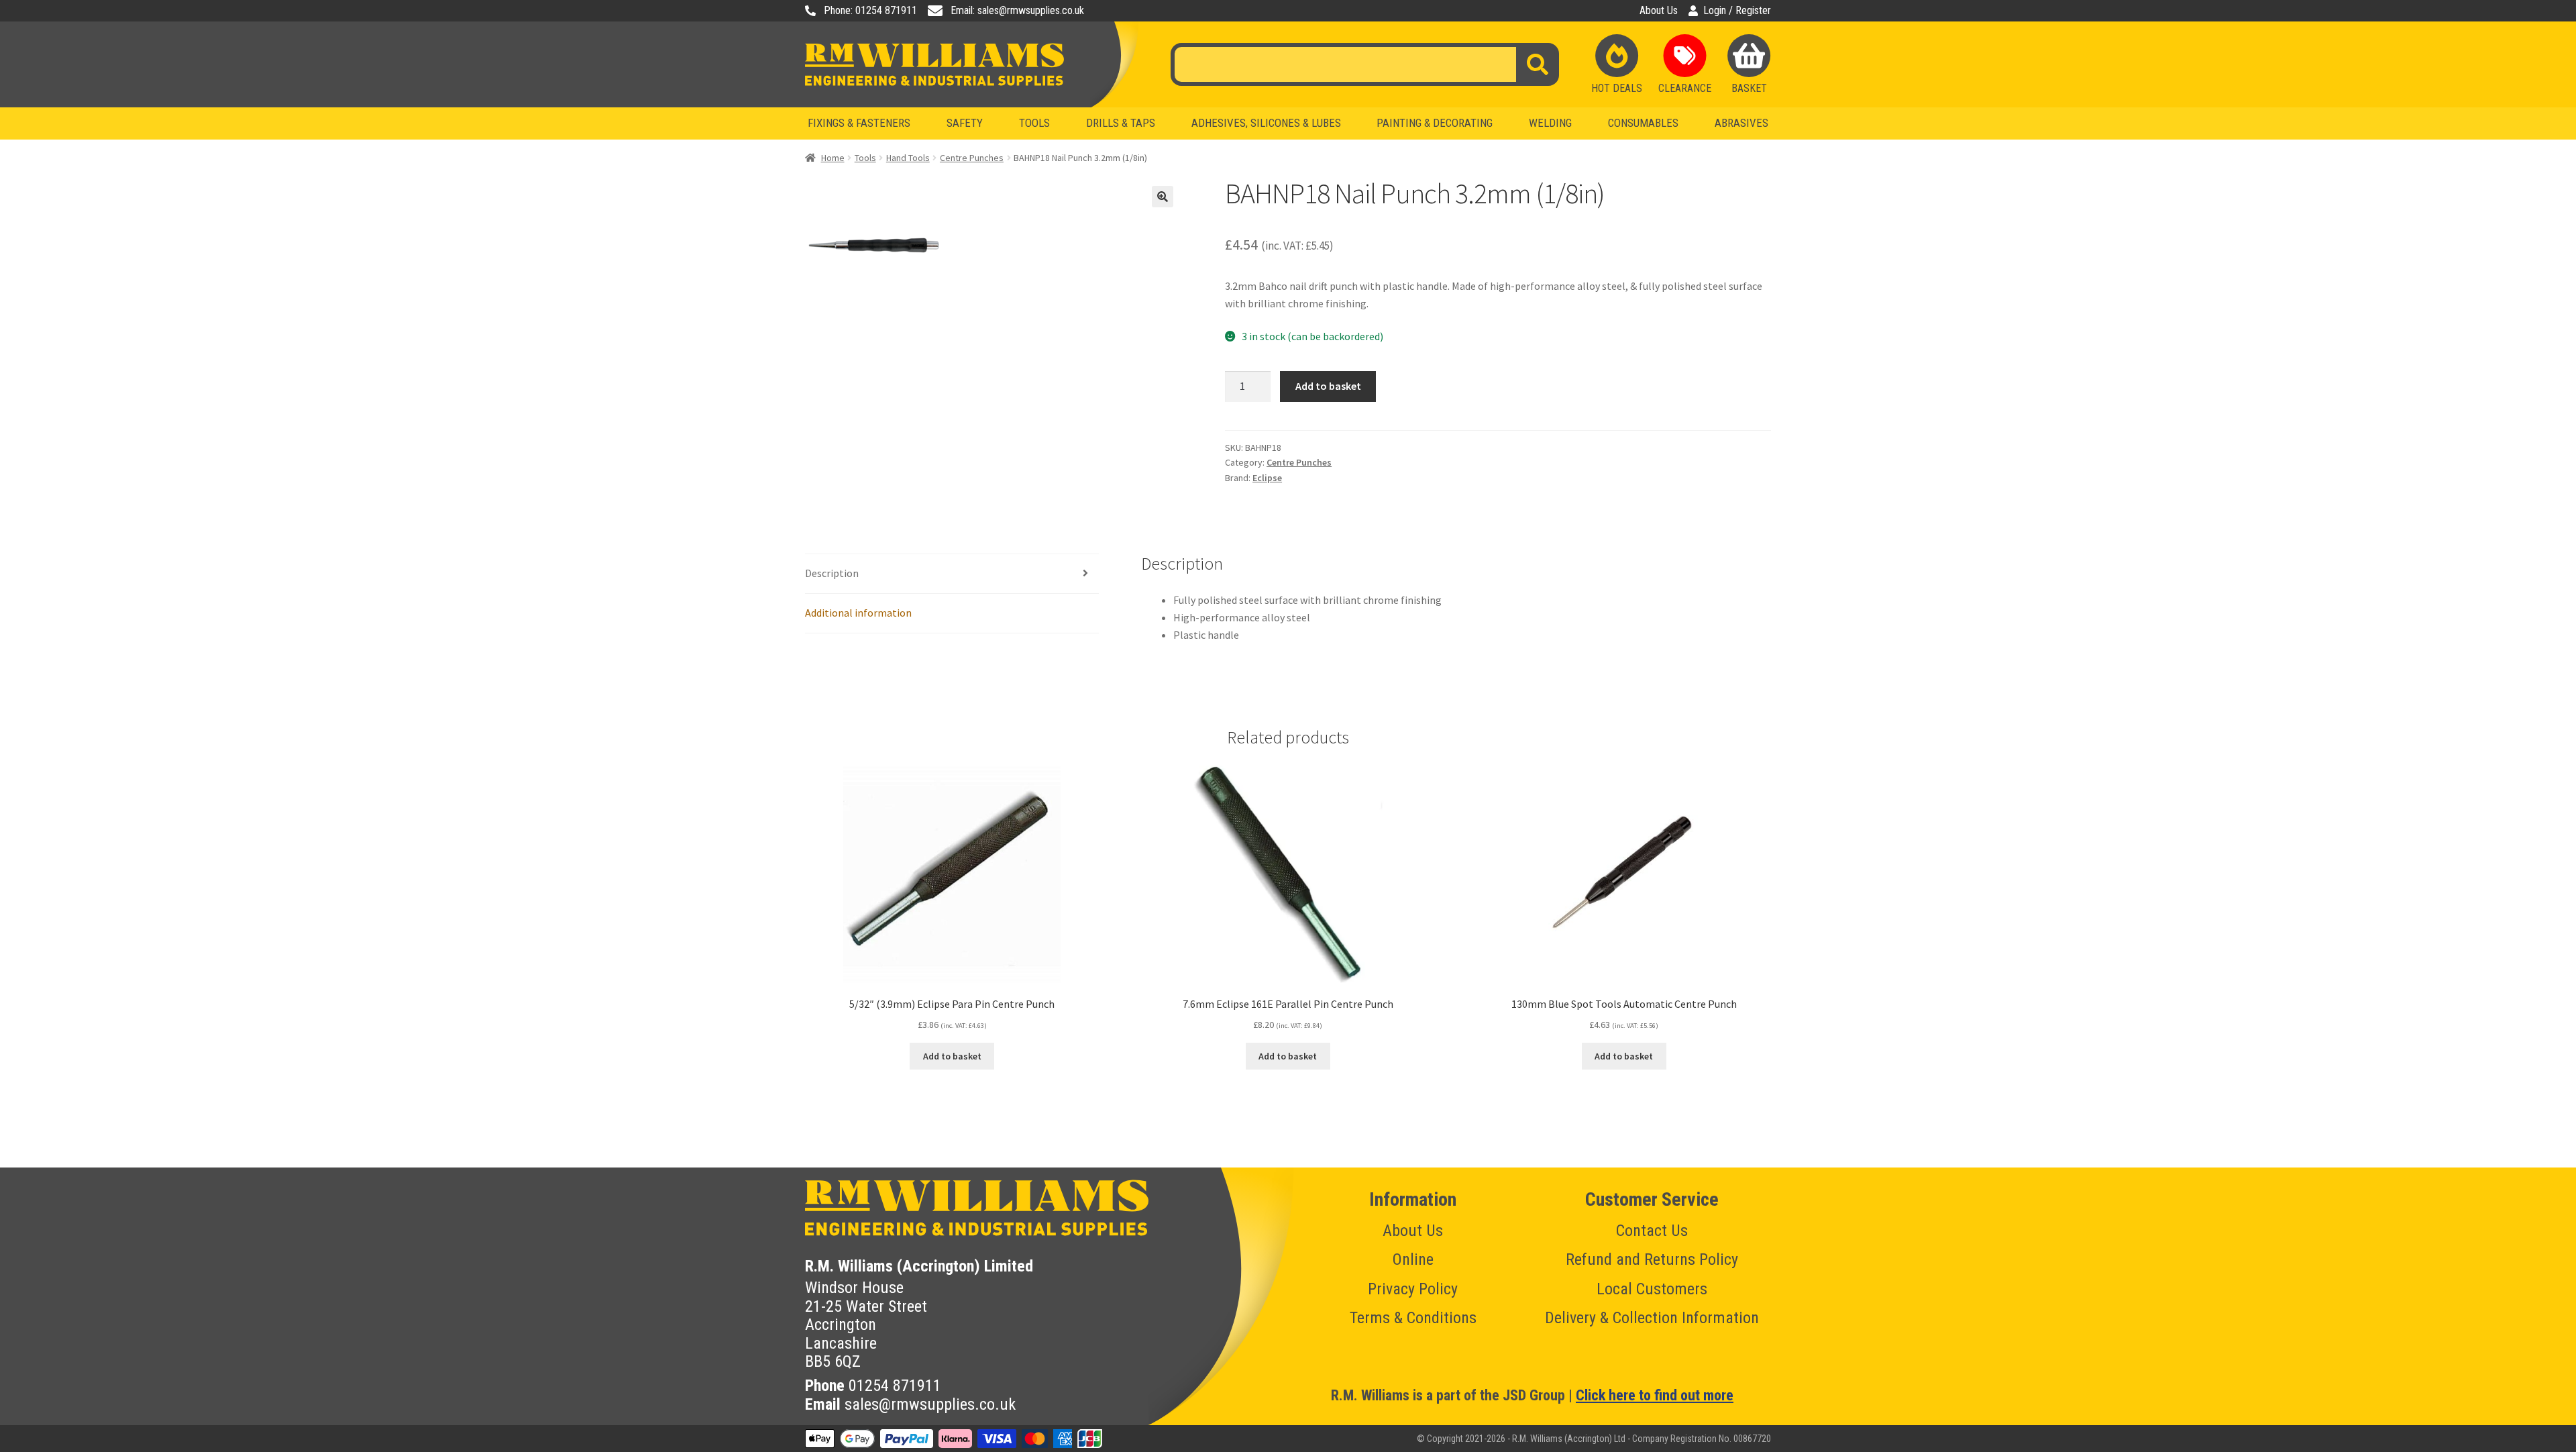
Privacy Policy (1413, 1289)
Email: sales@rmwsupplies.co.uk (1017, 11)
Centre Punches (972, 158)
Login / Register (1737, 11)
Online (1413, 1259)
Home (833, 158)
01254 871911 (895, 1386)
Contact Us (1652, 1231)
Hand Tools (908, 158)
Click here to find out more (1655, 1395)
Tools (865, 158)
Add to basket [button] (952, 1056)
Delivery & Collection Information (1652, 1318)
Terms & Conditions (1413, 1318)
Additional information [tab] (858, 613)
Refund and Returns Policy (1652, 1259)
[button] (1163, 197)
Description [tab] (832, 573)
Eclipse (1267, 478)
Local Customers (1652, 1289)
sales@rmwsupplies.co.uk (930, 1404)
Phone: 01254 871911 (870, 11)
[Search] (1538, 64)
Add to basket (1328, 386)
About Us (1659, 11)
